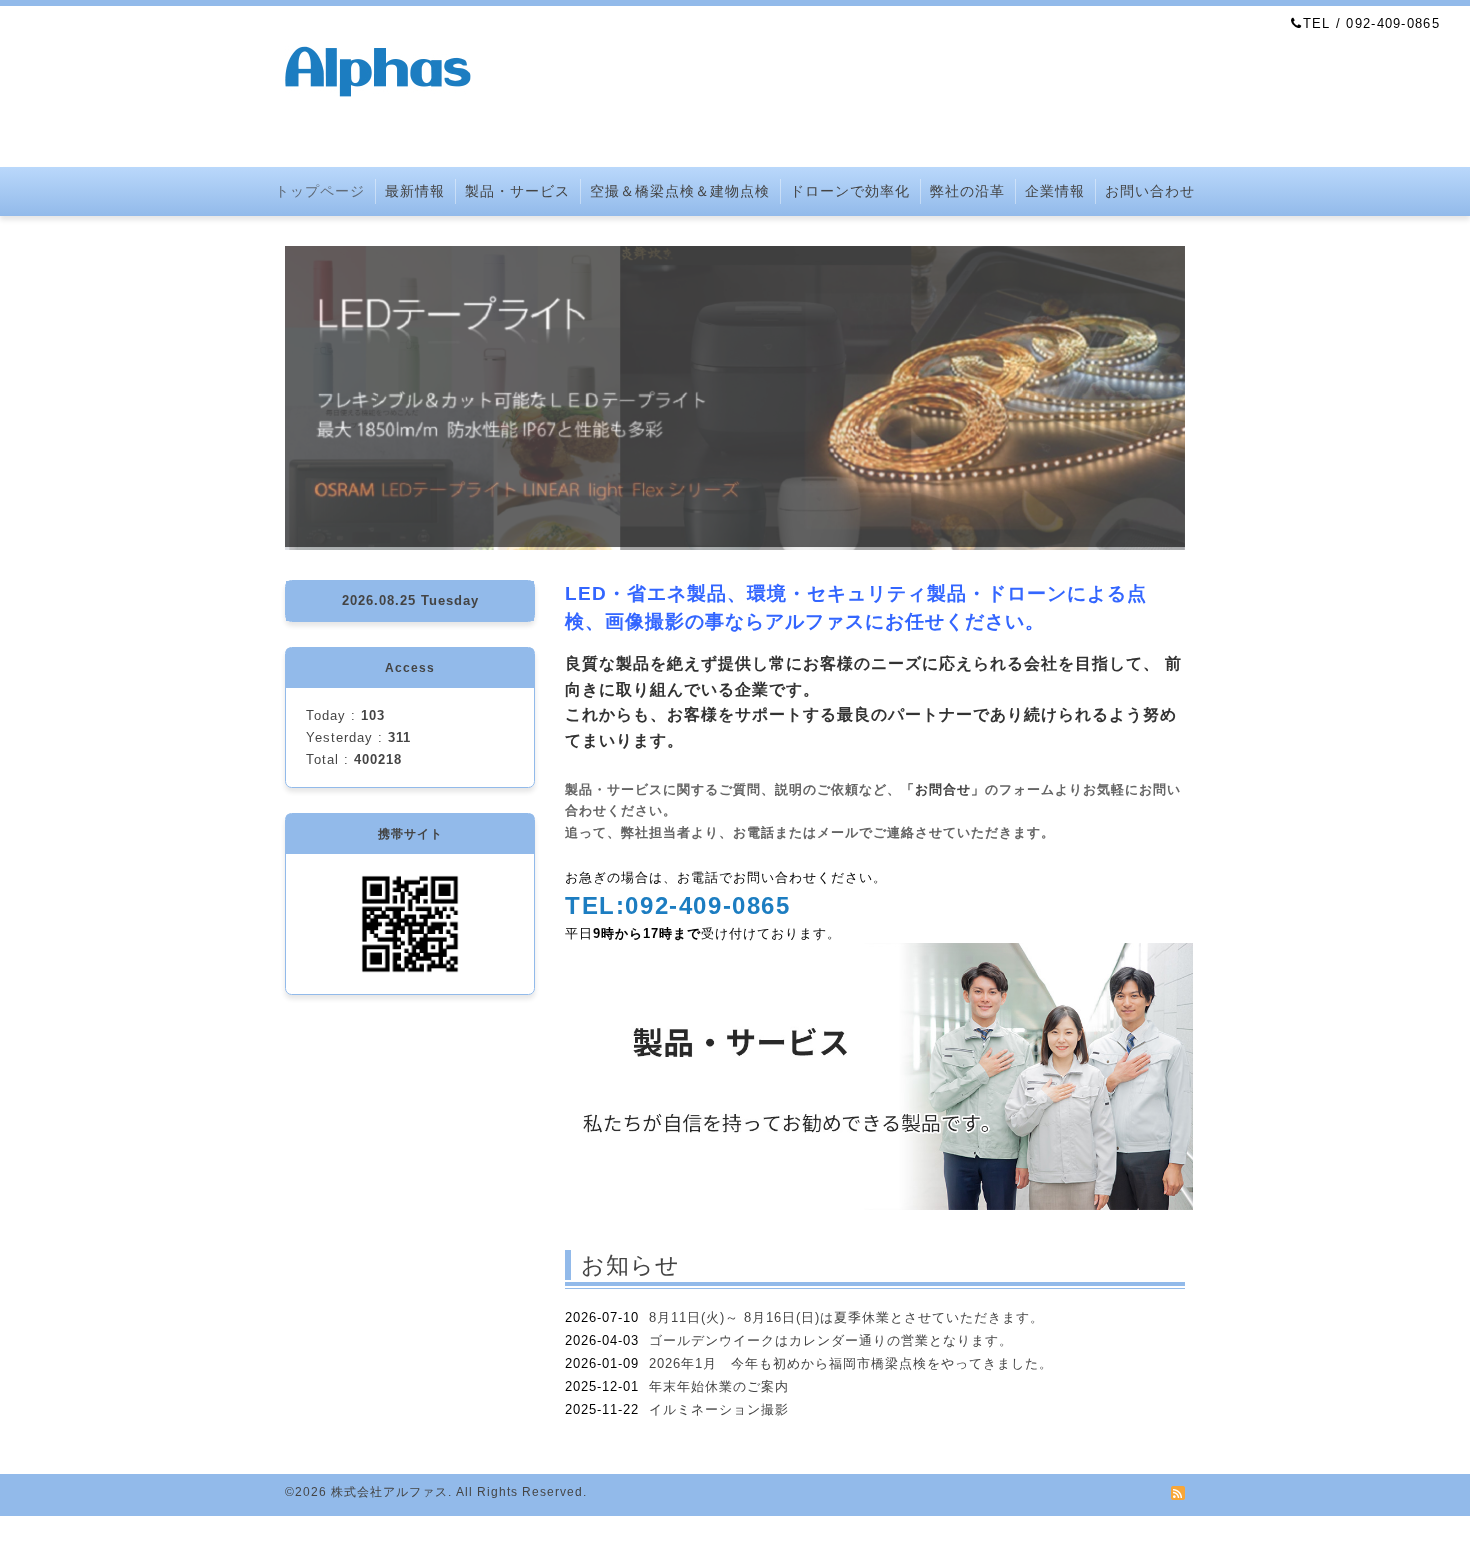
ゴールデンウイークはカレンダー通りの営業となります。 (831, 1340)
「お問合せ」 (943, 789)
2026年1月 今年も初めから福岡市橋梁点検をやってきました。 (851, 1363)
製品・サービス (517, 191)
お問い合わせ (1150, 191)
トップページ (320, 191)
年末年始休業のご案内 (719, 1386)
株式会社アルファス (389, 1492)
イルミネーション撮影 (719, 1409)
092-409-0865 (707, 905)
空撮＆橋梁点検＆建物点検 (680, 191)
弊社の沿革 (967, 191)
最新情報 (415, 191)
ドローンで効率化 (850, 191)
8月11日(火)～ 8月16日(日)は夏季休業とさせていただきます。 (846, 1317)
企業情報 (1055, 191)
